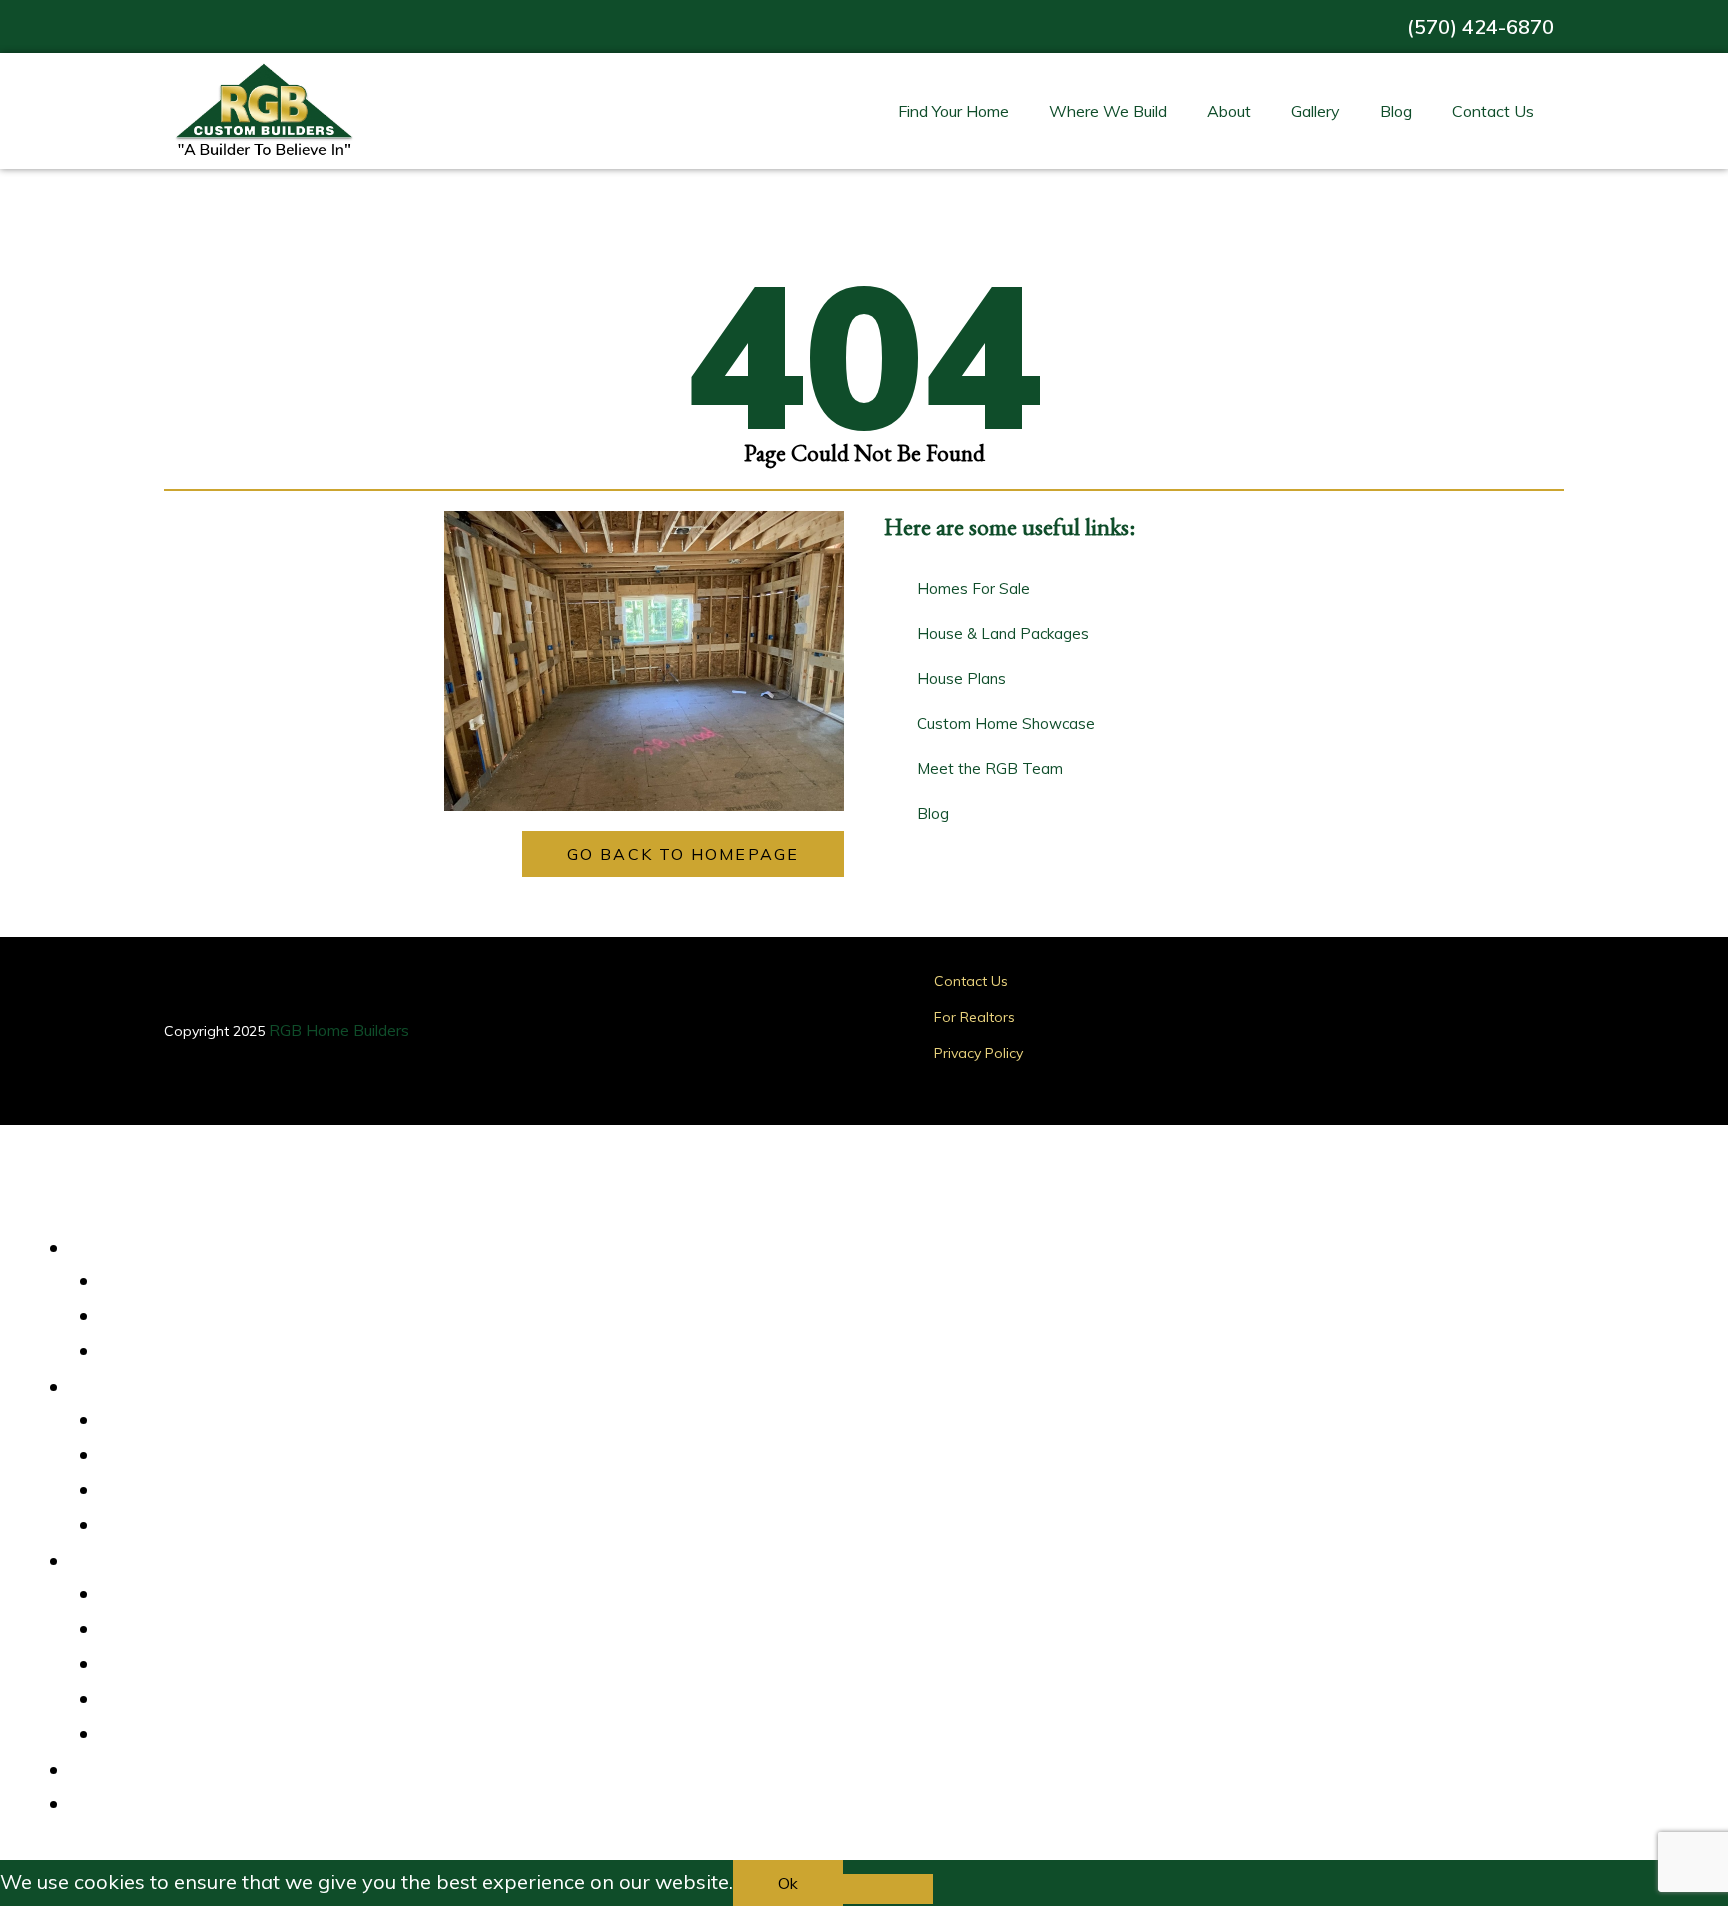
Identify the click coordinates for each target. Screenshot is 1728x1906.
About (1229, 111)
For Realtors (974, 1017)
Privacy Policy (978, 1053)
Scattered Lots (168, 1491)
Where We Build (1108, 111)
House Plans (160, 1317)
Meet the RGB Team (189, 1700)
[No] (888, 1889)
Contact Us (1493, 111)
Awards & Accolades (190, 1630)
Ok (788, 1883)
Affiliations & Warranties (203, 1665)
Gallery (1315, 111)
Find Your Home (953, 111)
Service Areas (165, 1421)
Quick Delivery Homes (193, 1282)
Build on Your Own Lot (193, 1526)
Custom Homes (170, 1352)
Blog (1396, 111)
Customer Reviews (183, 1595)
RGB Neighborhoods (188, 1456)
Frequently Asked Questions (216, 1735)
